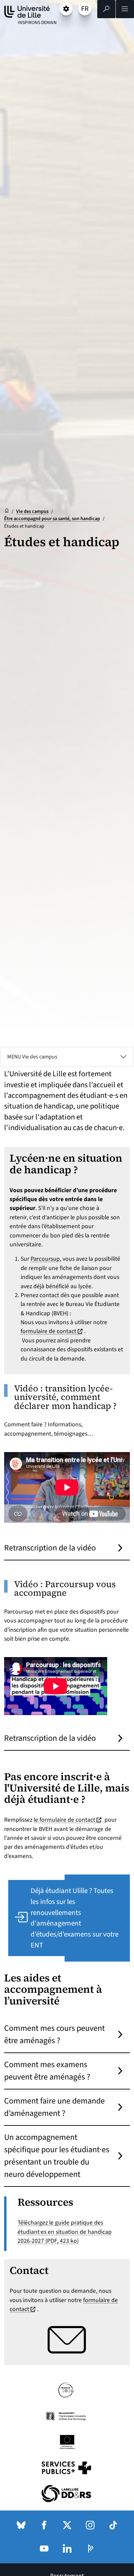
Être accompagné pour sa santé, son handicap (52, 519)
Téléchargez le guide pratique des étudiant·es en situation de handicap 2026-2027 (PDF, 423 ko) (65, 2232)
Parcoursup (45, 1259)
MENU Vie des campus (32, 1057)
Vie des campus (32, 511)
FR (86, 10)
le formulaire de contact (68, 1820)
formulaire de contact (52, 1331)
